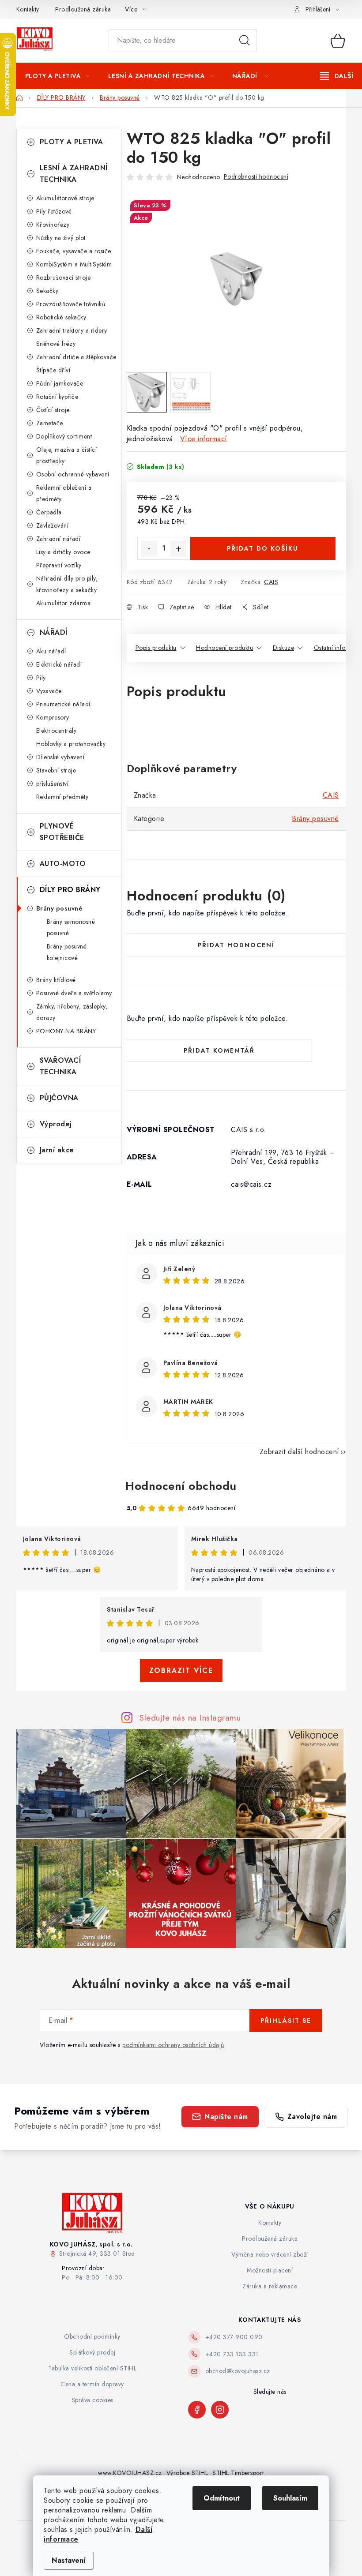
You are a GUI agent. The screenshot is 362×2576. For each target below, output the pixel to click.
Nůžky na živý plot (61, 238)
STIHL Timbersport (238, 2473)
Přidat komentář (219, 1050)
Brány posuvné (60, 908)
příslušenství (53, 784)
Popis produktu (156, 648)
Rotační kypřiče (57, 397)
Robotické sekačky (61, 317)
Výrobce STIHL (187, 2473)
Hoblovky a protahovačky (71, 744)
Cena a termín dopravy (92, 2384)
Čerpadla (49, 512)
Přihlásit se (286, 2021)
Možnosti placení (270, 2270)
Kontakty (28, 9)
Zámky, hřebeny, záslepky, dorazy (72, 1012)
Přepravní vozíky (59, 565)
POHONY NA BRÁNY (66, 1031)
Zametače (50, 423)
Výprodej (56, 1124)
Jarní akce (57, 1150)
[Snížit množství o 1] (149, 549)
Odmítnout (222, 2498)
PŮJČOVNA (59, 1098)
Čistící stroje (53, 410)
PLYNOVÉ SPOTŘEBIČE (62, 832)
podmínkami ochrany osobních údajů (173, 2045)
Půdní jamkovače (60, 383)
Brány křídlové (56, 980)
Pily (41, 678)
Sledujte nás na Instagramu (190, 1717)
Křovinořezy (53, 225)
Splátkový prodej (92, 2352)
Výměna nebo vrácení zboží (270, 2254)
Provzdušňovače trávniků (71, 304)
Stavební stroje (56, 770)
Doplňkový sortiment (64, 436)
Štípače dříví (53, 370)
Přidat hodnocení (236, 945)
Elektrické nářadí (59, 664)
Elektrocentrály (57, 731)
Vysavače (49, 691)
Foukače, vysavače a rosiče (74, 251)
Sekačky (47, 291)
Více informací (204, 439)
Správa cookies (92, 2400)
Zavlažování (53, 525)
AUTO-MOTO (63, 864)
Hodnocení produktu (224, 648)
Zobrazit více (181, 1670)
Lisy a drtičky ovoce (63, 552)
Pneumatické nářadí (63, 704)
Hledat (245, 41)
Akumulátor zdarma (64, 603)
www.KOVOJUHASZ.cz (130, 2473)
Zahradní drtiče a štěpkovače (76, 357)
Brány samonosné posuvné (71, 927)
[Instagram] (220, 2410)
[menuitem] (58, 76)
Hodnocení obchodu (181, 1486)
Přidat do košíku (263, 548)
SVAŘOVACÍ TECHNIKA (60, 1066)
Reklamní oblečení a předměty (64, 493)
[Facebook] (197, 2410)
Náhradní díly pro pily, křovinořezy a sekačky (67, 584)
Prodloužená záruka (83, 9)
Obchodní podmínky (92, 2336)
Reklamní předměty (62, 797)
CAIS (271, 582)
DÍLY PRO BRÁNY (70, 890)
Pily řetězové (54, 211)
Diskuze (284, 648)
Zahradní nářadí (58, 539)
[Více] (337, 76)
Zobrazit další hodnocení (300, 1452)
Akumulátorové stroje (65, 198)
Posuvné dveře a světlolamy (74, 993)
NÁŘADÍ (54, 632)
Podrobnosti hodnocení (256, 176)
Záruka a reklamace (270, 2286)
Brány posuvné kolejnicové (67, 952)
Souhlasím (290, 2498)
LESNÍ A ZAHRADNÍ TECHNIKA (74, 174)
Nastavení (69, 2560)
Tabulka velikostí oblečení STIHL (92, 2368)
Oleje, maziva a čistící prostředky (67, 455)
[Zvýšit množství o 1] (178, 549)
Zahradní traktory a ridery (72, 330)
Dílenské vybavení (60, 757)
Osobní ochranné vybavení (73, 474)
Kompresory (53, 717)
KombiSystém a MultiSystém (74, 264)
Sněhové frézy (56, 344)
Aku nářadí (51, 651)
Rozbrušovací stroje (64, 277)
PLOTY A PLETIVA (72, 142)
